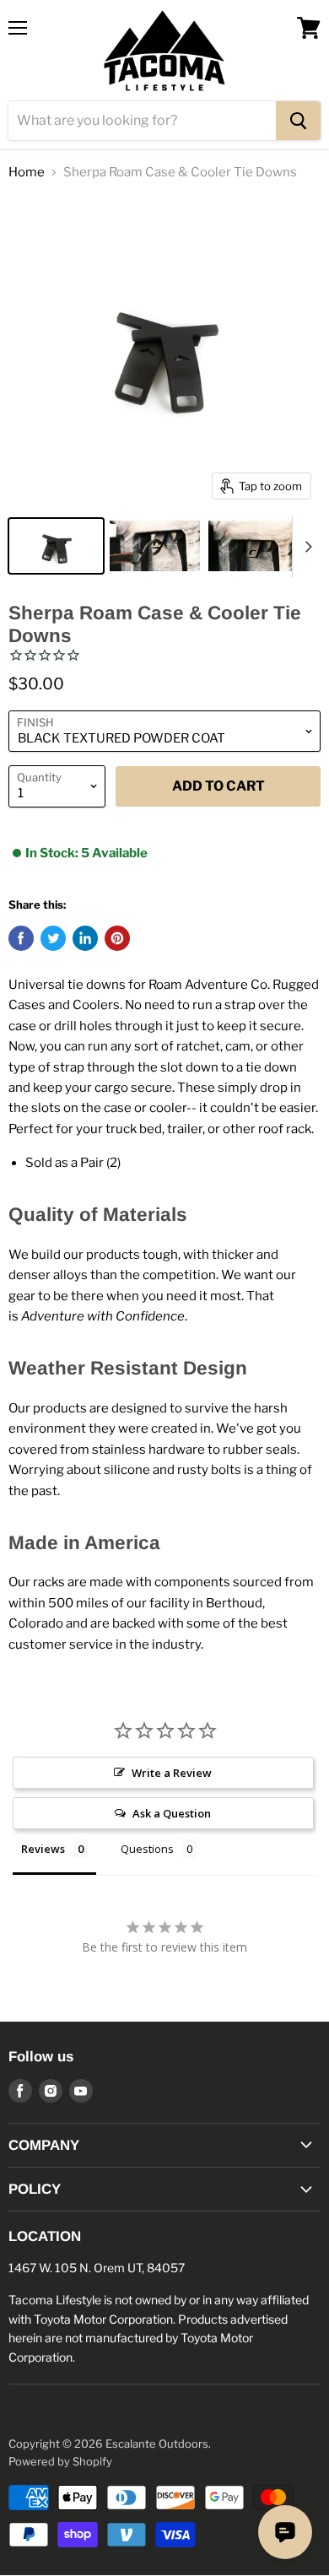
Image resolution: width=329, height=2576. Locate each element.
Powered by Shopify (60, 2461)
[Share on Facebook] (21, 938)
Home (27, 173)
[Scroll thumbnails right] (305, 547)
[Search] (298, 121)
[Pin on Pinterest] (117, 938)
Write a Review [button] (172, 1773)
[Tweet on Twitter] (53, 938)
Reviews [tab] (43, 1849)
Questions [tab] (147, 1849)
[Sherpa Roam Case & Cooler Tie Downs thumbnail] (56, 546)
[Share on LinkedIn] (85, 938)
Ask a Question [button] (172, 1813)
